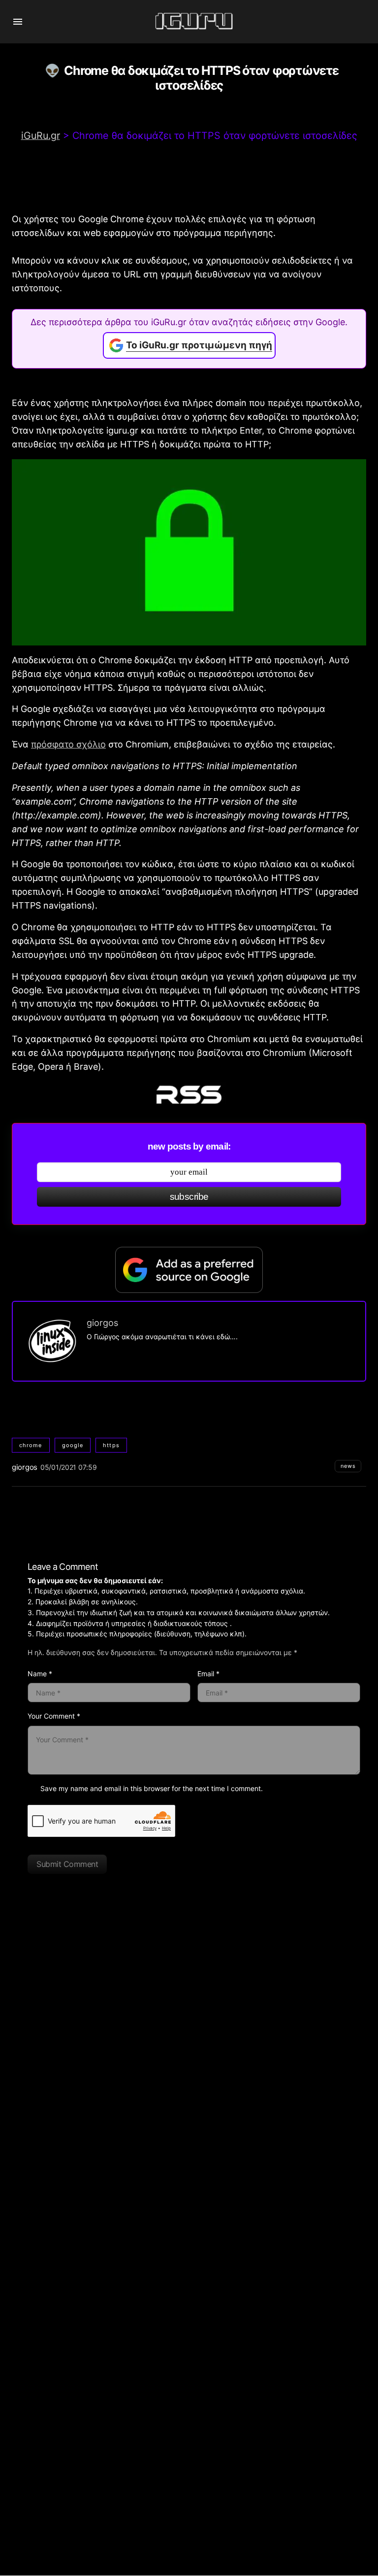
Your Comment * (54, 1716)
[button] (18, 22)
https (111, 1445)
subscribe (189, 1197)
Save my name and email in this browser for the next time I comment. (152, 1788)
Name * (40, 1674)
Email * (208, 1674)
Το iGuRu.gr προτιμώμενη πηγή (199, 345)
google (73, 1445)
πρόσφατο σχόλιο (68, 744)
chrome (31, 1445)
